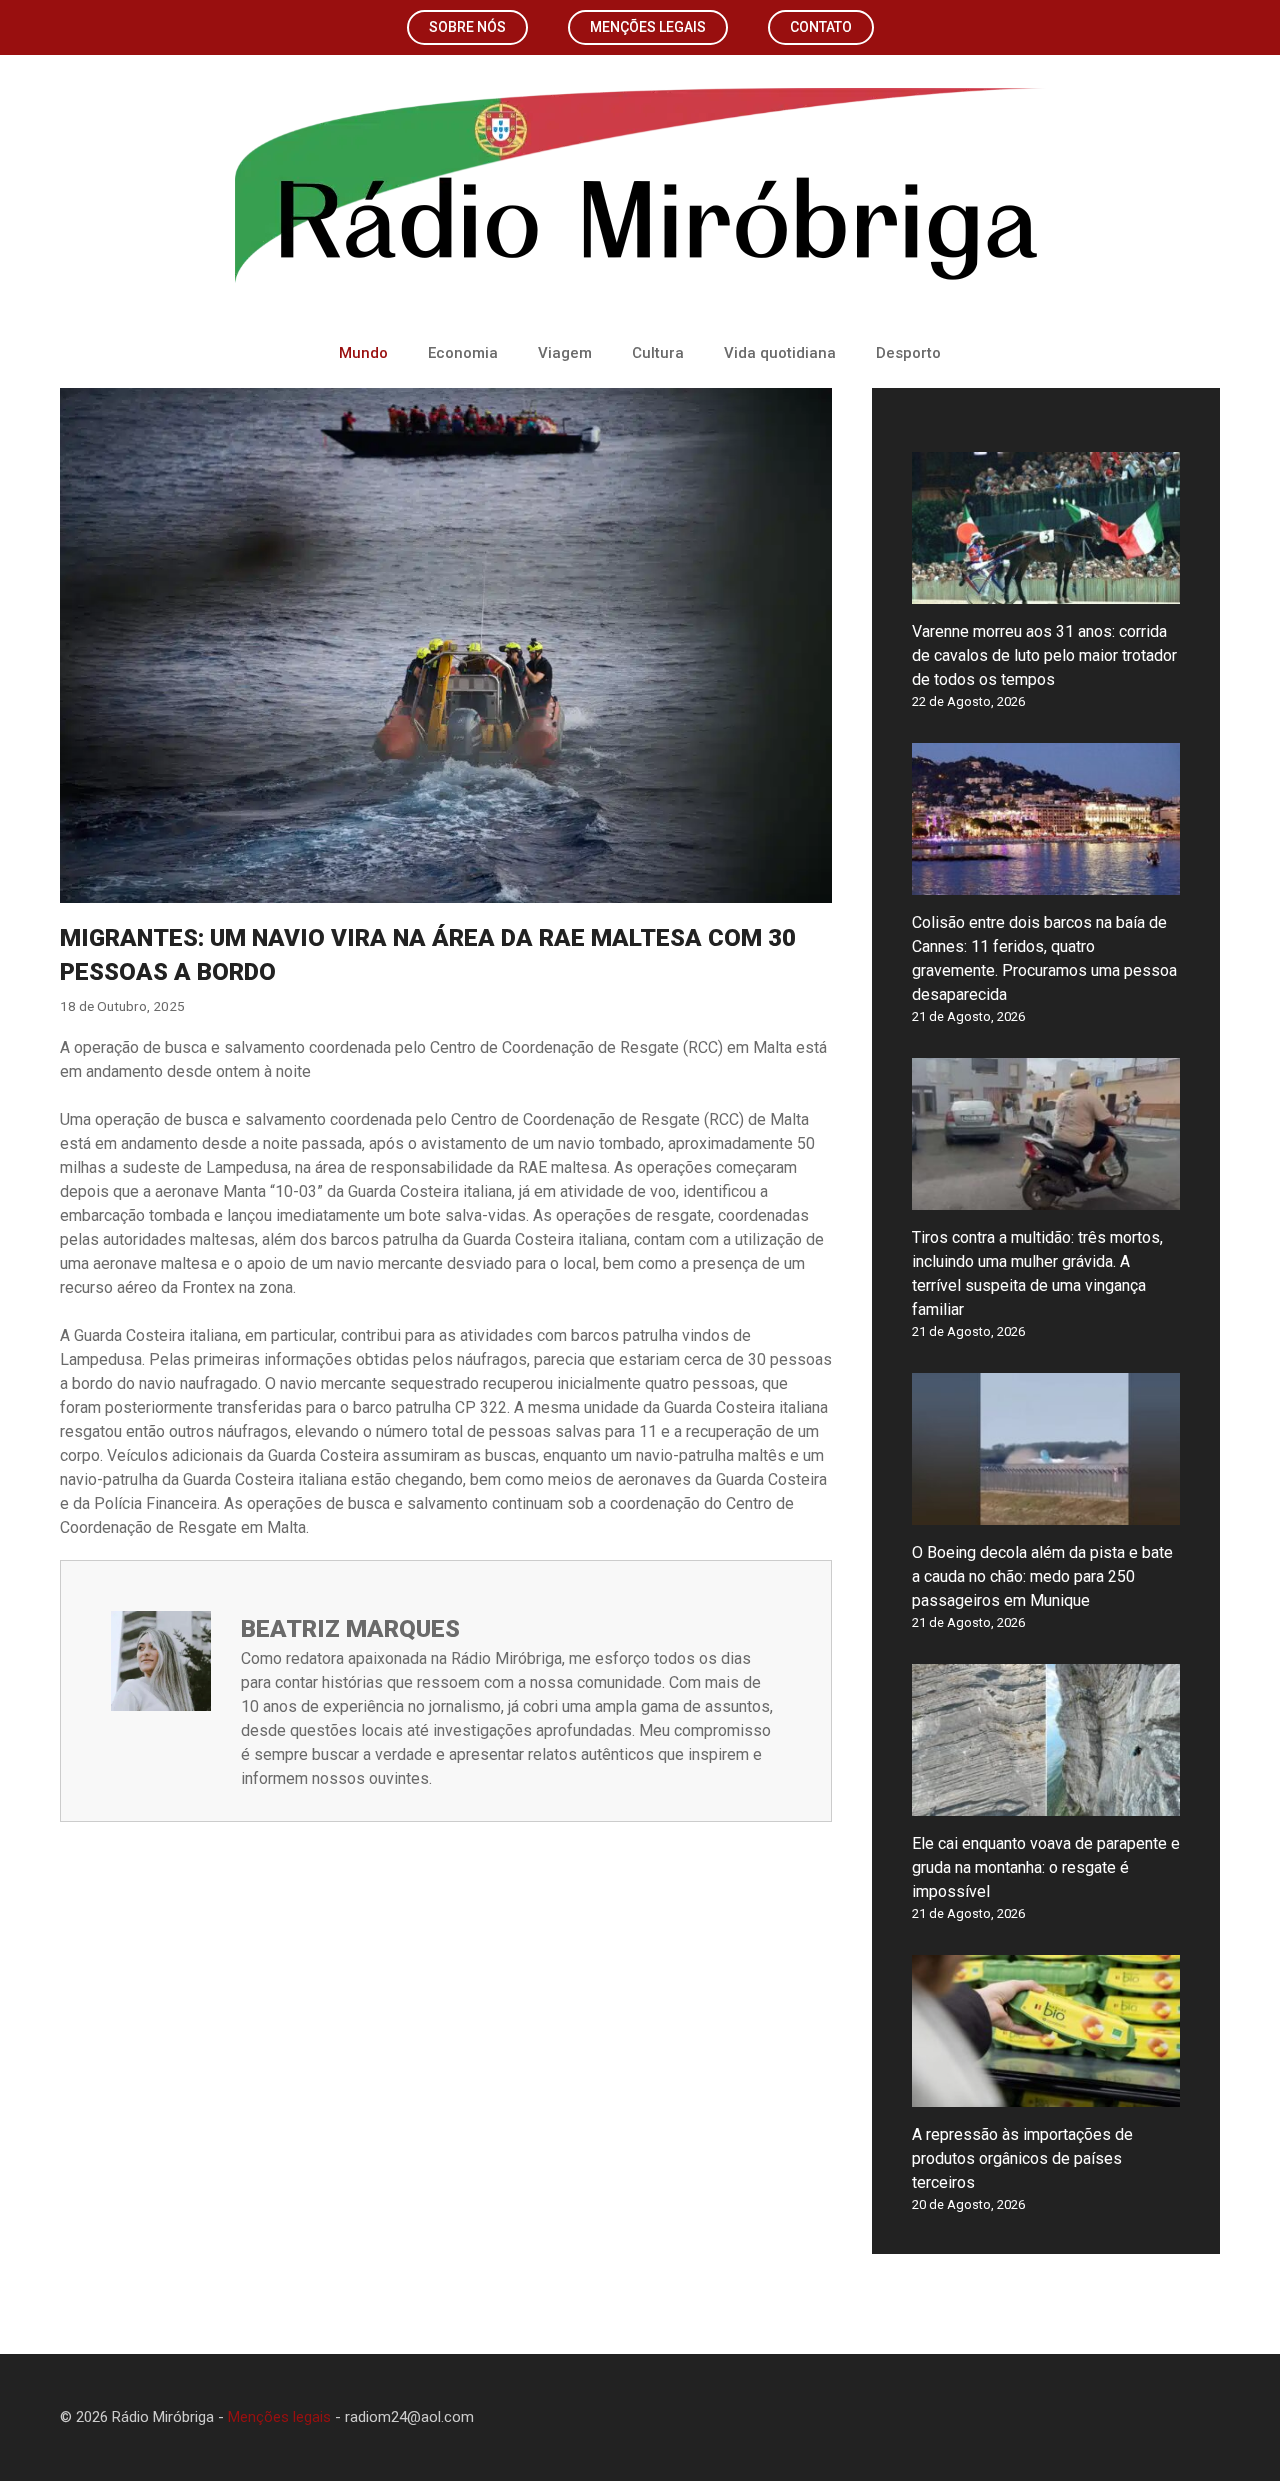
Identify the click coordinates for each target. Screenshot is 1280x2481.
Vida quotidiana (780, 353)
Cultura (658, 353)
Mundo (363, 353)
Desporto (908, 353)
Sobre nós (467, 27)
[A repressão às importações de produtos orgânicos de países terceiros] (1046, 2094)
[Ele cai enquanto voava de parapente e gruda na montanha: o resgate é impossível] (1046, 1803)
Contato (821, 27)
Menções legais (648, 27)
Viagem (565, 353)
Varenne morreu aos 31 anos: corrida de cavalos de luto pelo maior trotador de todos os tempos (1044, 655)
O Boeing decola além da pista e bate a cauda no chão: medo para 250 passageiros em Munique (1042, 1576)
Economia (463, 353)
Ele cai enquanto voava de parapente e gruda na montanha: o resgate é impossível (1046, 1867)
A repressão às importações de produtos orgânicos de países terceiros (1022, 2158)
